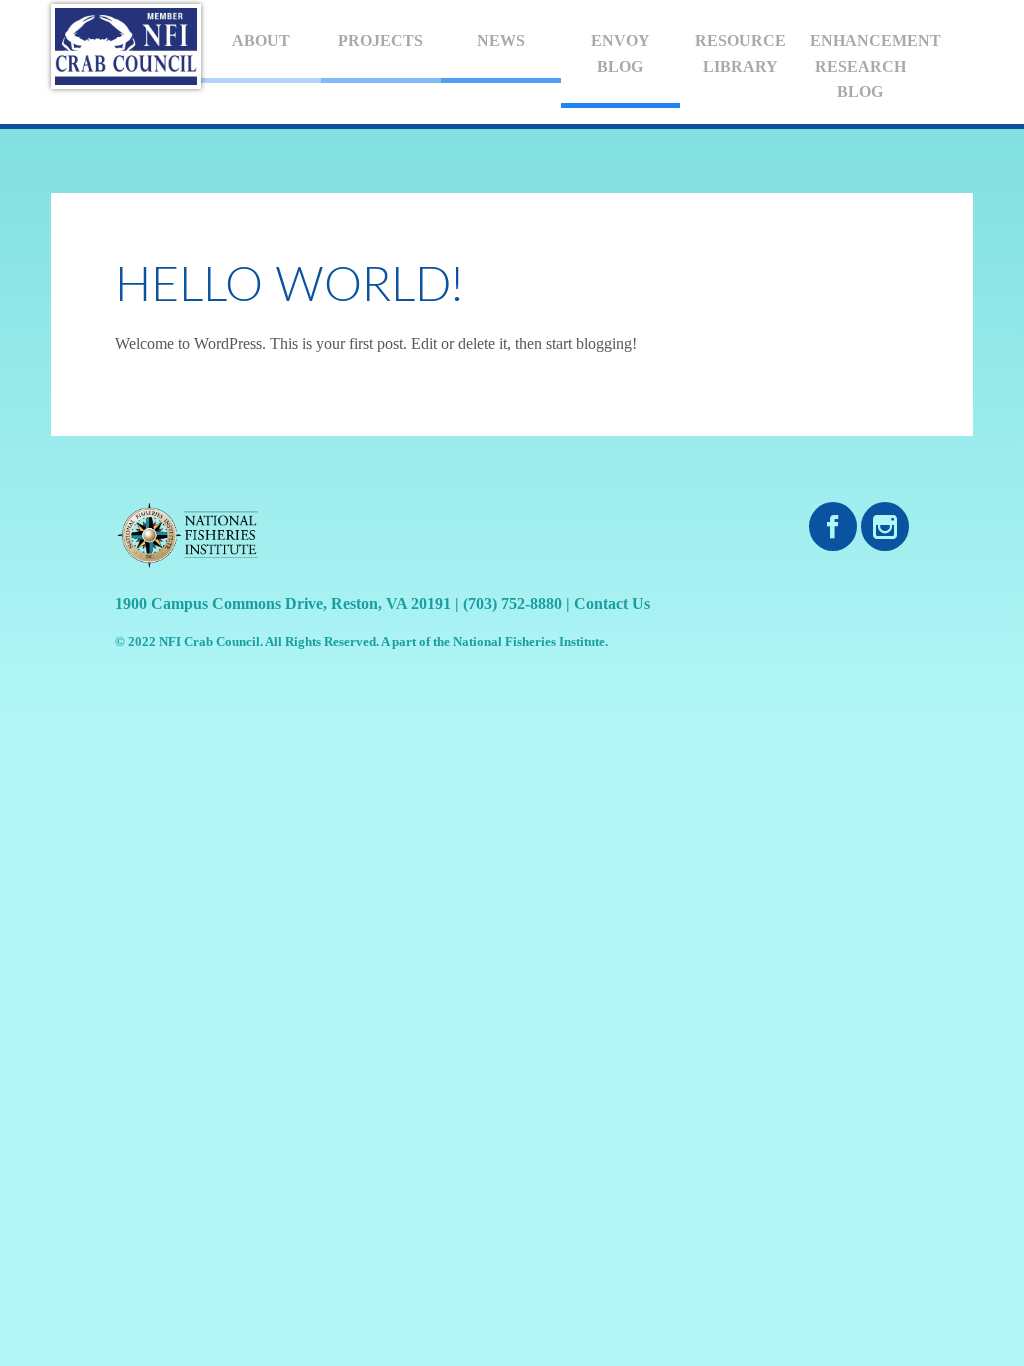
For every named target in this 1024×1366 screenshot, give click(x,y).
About (261, 40)
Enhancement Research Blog (865, 66)
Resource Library (740, 53)
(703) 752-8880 (512, 603)
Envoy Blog (620, 53)
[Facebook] (833, 528)
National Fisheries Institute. (530, 642)
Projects (380, 40)
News (501, 40)
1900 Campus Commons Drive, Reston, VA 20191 (283, 603)
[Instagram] (885, 528)
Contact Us (612, 603)
